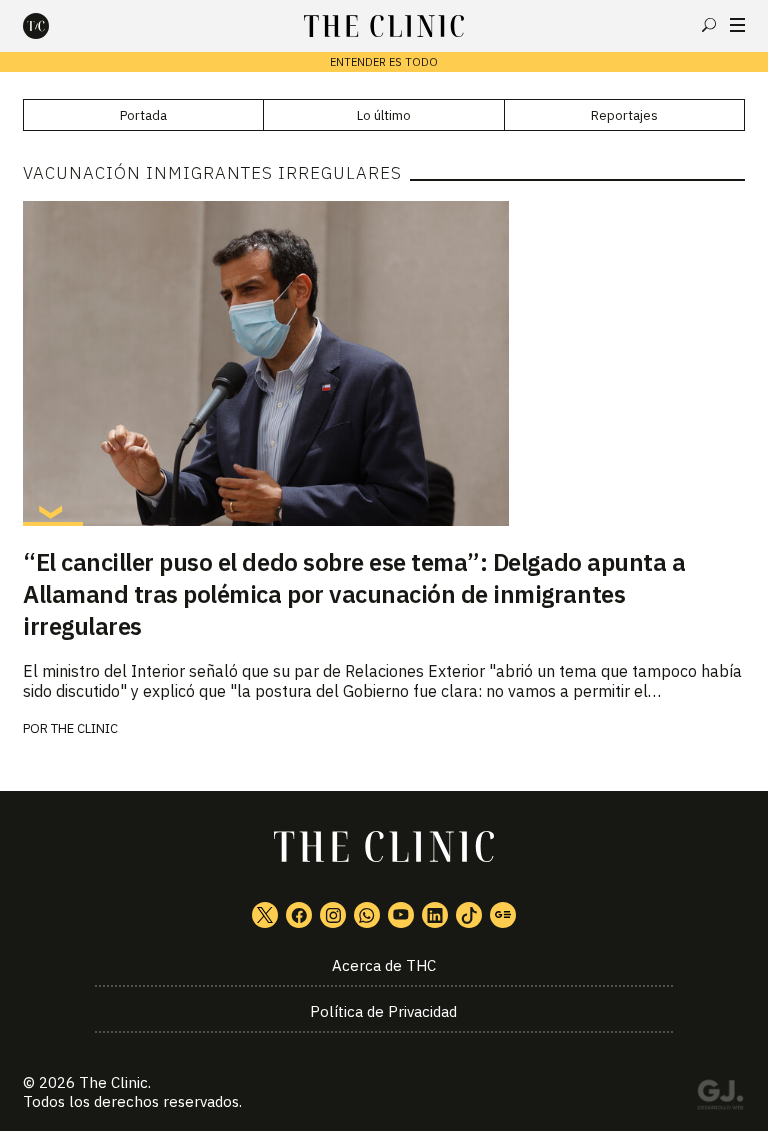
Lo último (384, 115)
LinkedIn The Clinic (435, 915)
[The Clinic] (53, 26)
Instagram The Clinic (333, 915)
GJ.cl (720, 1098)
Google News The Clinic (503, 915)
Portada (143, 115)
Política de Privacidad (383, 1011)
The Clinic (84, 728)
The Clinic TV (401, 915)
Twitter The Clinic (265, 915)
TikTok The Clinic (469, 915)
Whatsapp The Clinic (367, 915)
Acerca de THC (384, 965)
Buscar (709, 25)
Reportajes (624, 115)
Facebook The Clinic (299, 915)
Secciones (737, 25)
